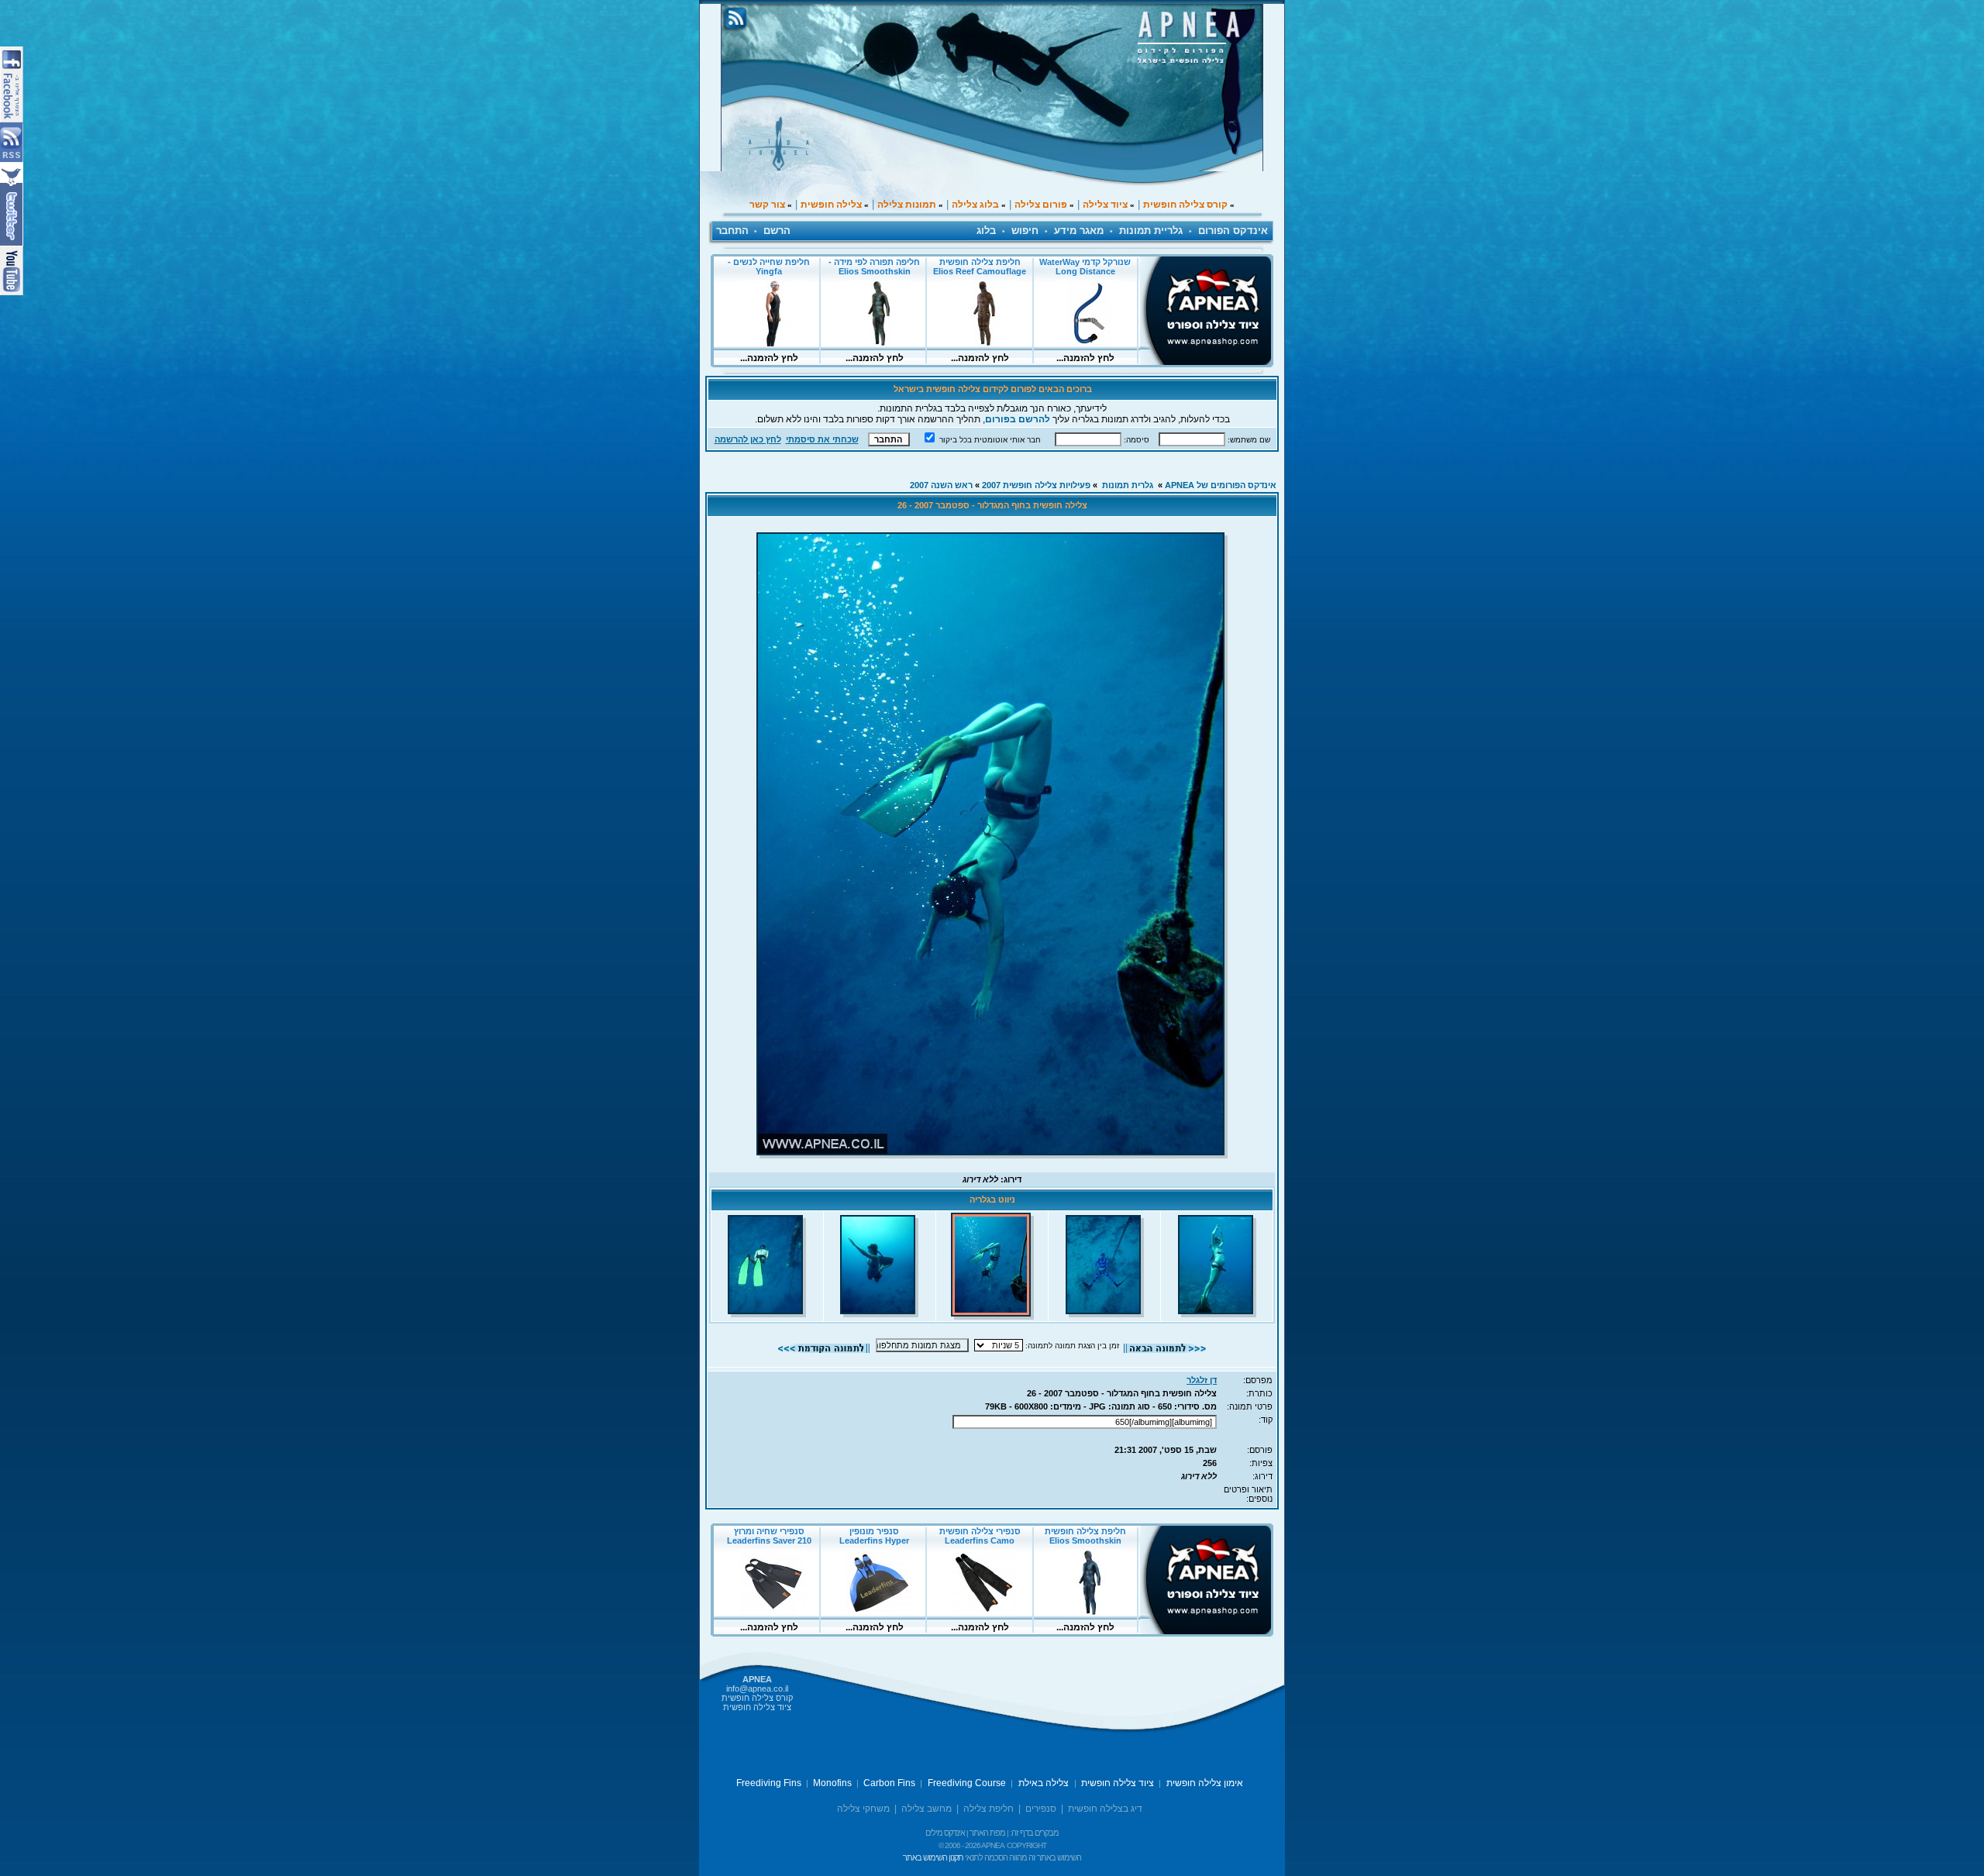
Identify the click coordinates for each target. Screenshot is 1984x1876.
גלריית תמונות (1151, 231)
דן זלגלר (1202, 1380)
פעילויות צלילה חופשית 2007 (1036, 485)
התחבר (732, 231)
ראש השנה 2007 (941, 485)
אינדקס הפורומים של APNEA (1221, 485)
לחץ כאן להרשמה (748, 439)
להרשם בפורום (1018, 419)
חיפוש (1025, 231)
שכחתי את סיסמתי (822, 439)
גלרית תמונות (1128, 485)
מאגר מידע (1079, 231)
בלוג (986, 231)
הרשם (777, 231)
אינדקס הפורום (1233, 231)
